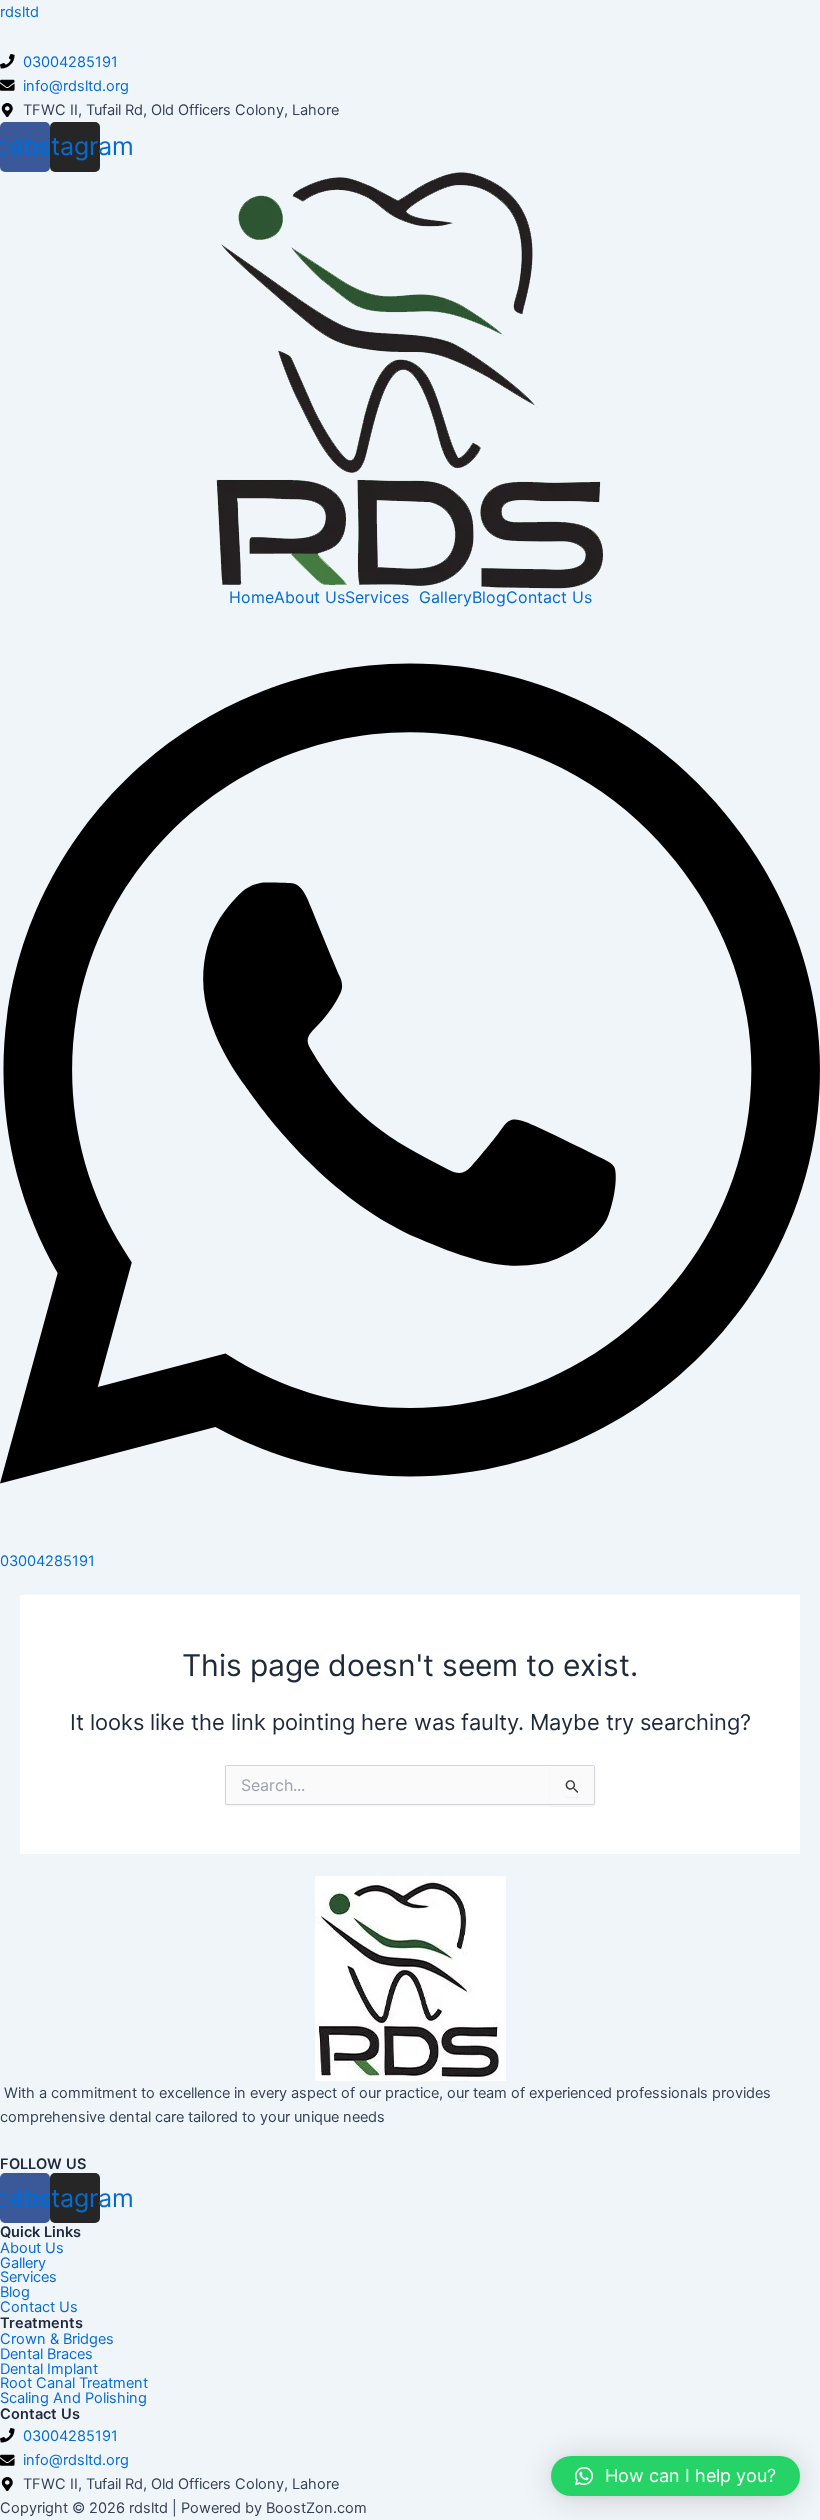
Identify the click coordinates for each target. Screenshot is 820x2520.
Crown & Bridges (57, 2339)
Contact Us (549, 597)
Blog (489, 597)
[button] (675, 2476)
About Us (309, 597)
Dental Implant (49, 2369)
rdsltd (19, 12)
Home (251, 597)
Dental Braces (46, 2354)
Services (377, 597)
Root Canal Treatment (74, 2383)
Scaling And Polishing (73, 2398)
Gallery (445, 597)
